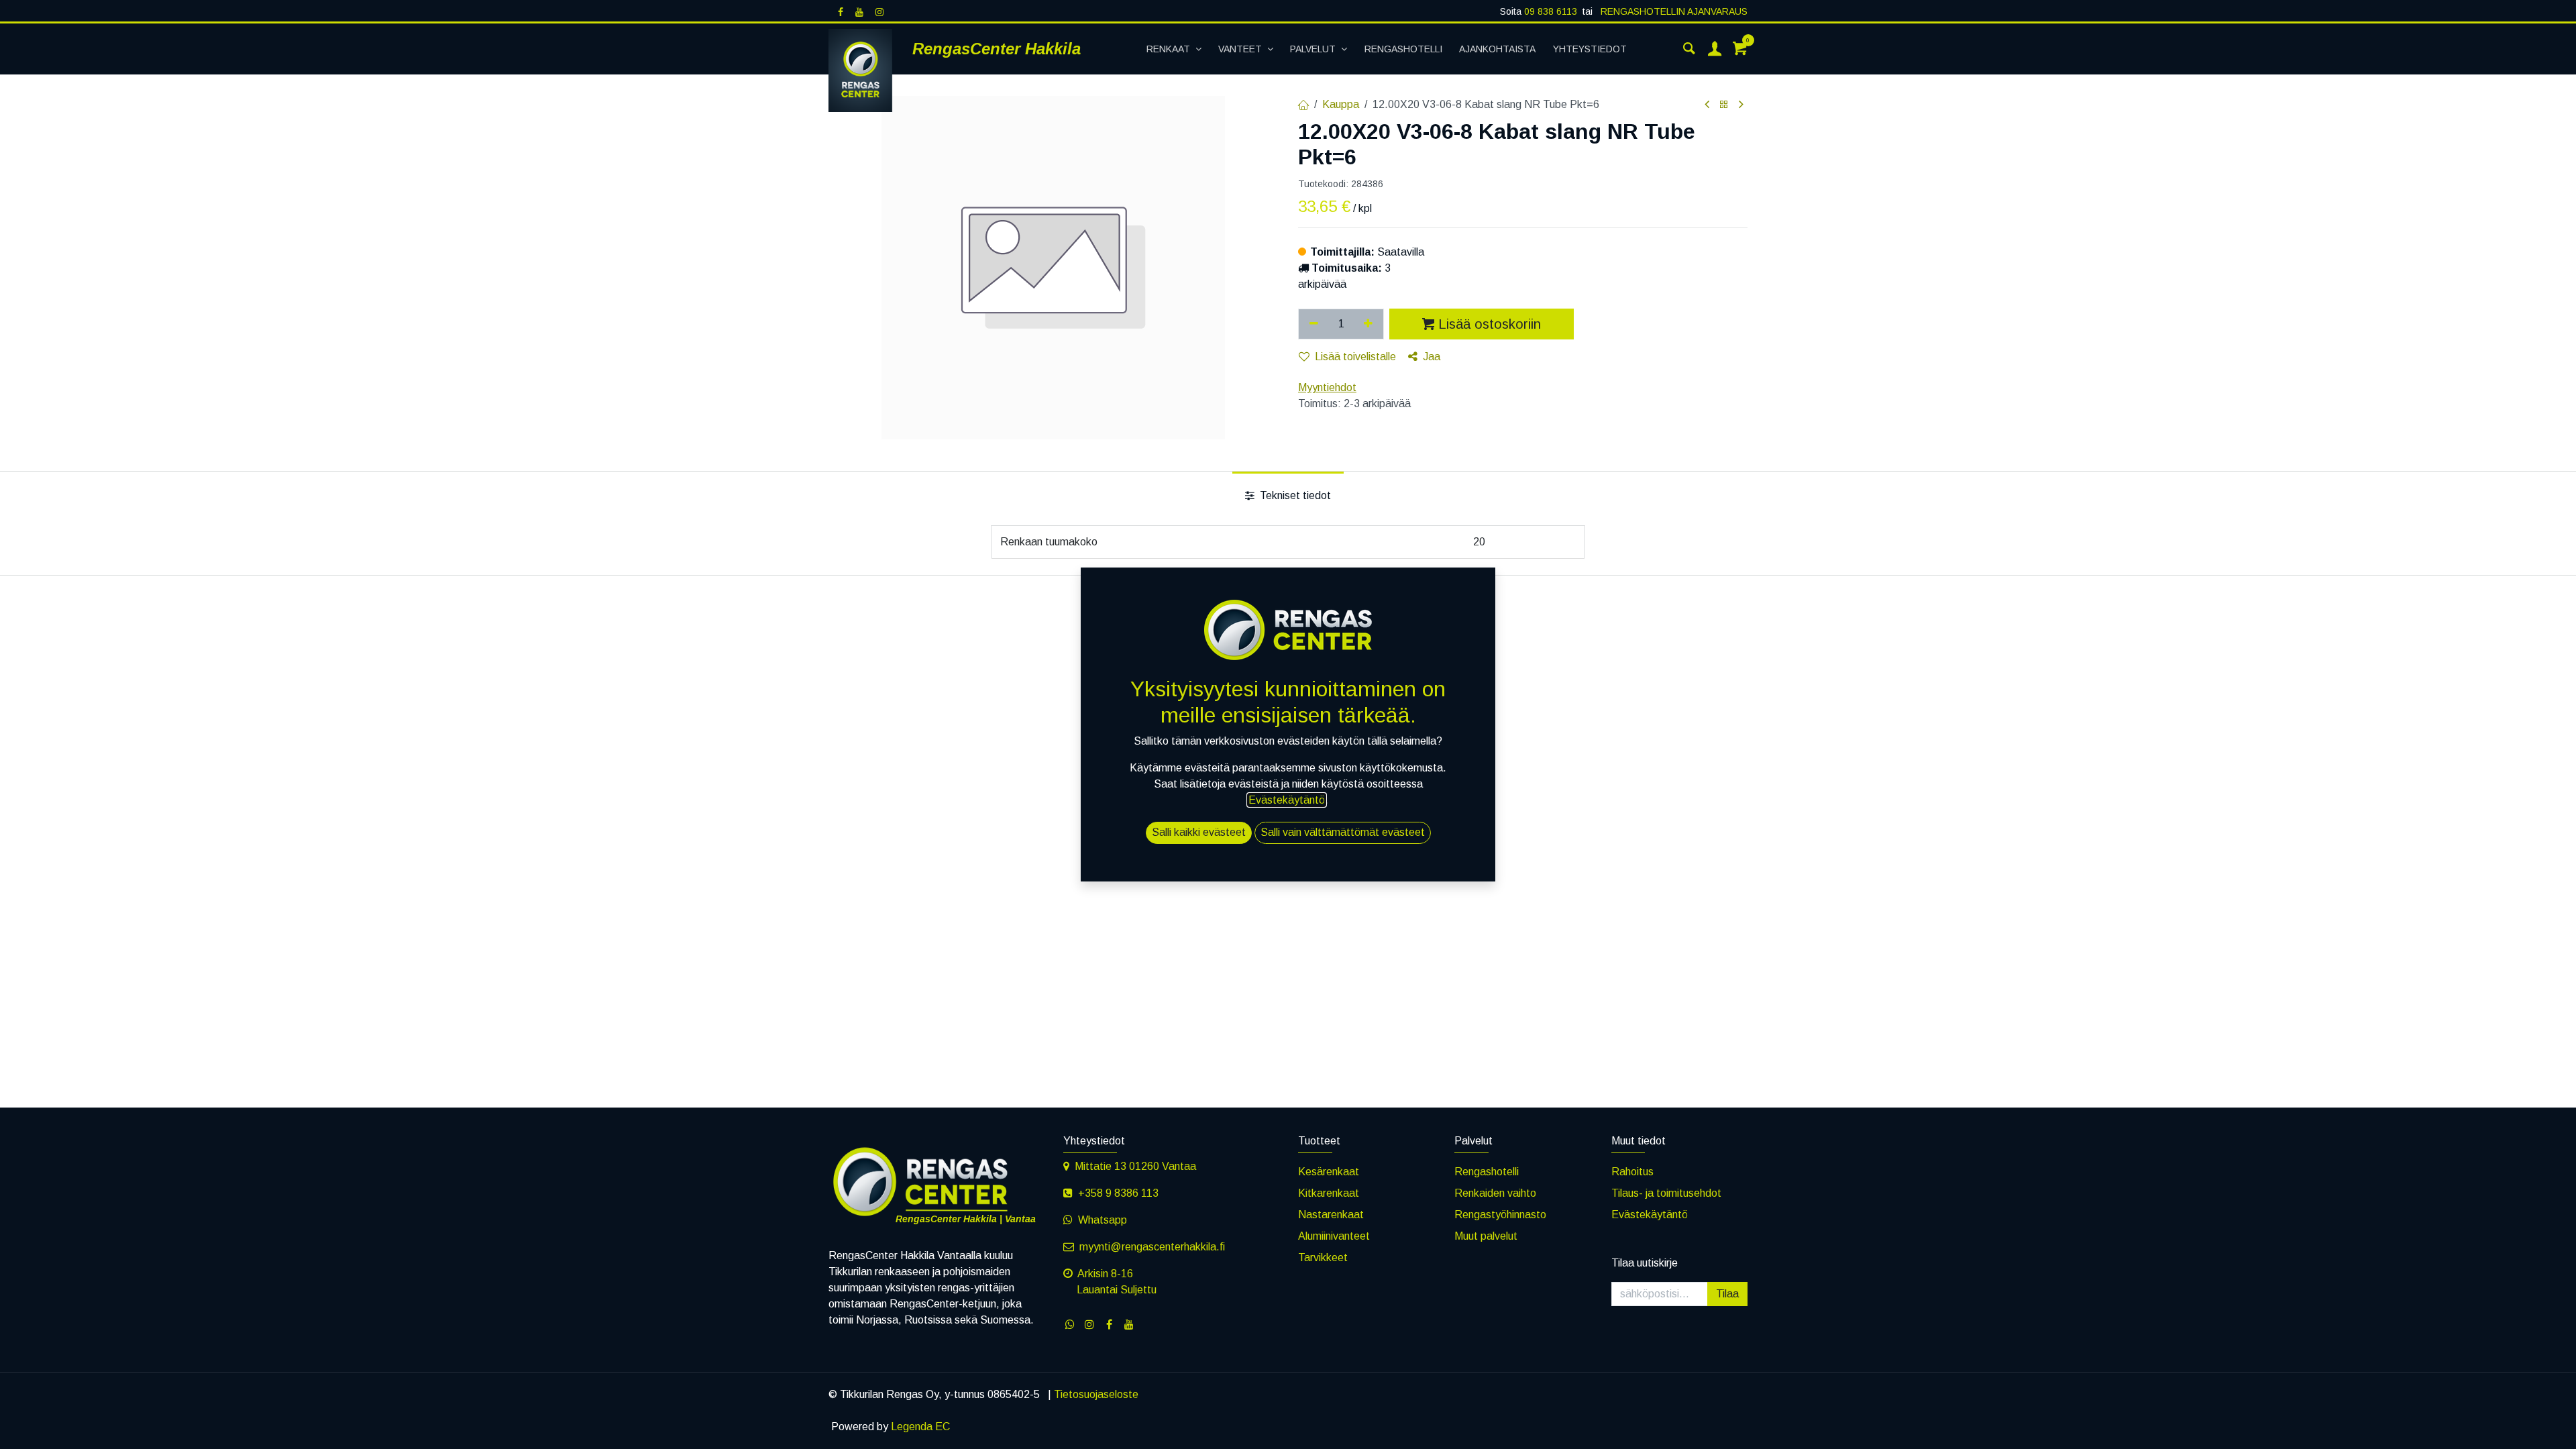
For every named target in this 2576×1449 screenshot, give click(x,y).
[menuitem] (1174, 49)
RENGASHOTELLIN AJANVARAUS (1673, 11)
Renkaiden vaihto (1495, 1193)
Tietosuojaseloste (1096, 1394)
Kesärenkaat (1329, 1172)
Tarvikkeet (1323, 1257)
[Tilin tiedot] (1715, 49)
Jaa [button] (1432, 357)
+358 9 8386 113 (1118, 1193)
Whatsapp (1103, 1220)
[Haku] (1689, 49)
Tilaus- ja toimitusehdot (1666, 1193)
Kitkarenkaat (1329, 1193)
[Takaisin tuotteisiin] (1724, 105)
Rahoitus (1632, 1172)
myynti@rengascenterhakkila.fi (1152, 1247)
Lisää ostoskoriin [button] (1490, 324)
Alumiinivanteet (1334, 1236)
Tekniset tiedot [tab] (1294, 495)
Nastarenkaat (1331, 1215)
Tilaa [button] (1727, 1294)
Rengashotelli (1487, 1172)
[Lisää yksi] (1369, 324)
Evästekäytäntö (1650, 1215)
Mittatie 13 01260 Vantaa (1135, 1166)
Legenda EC (920, 1427)
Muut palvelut (1486, 1236)
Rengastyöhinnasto (1500, 1215)
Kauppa (1341, 104)
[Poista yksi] (1314, 324)
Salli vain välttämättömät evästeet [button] (1343, 832)
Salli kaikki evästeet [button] (1199, 832)
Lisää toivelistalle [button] (1355, 357)
